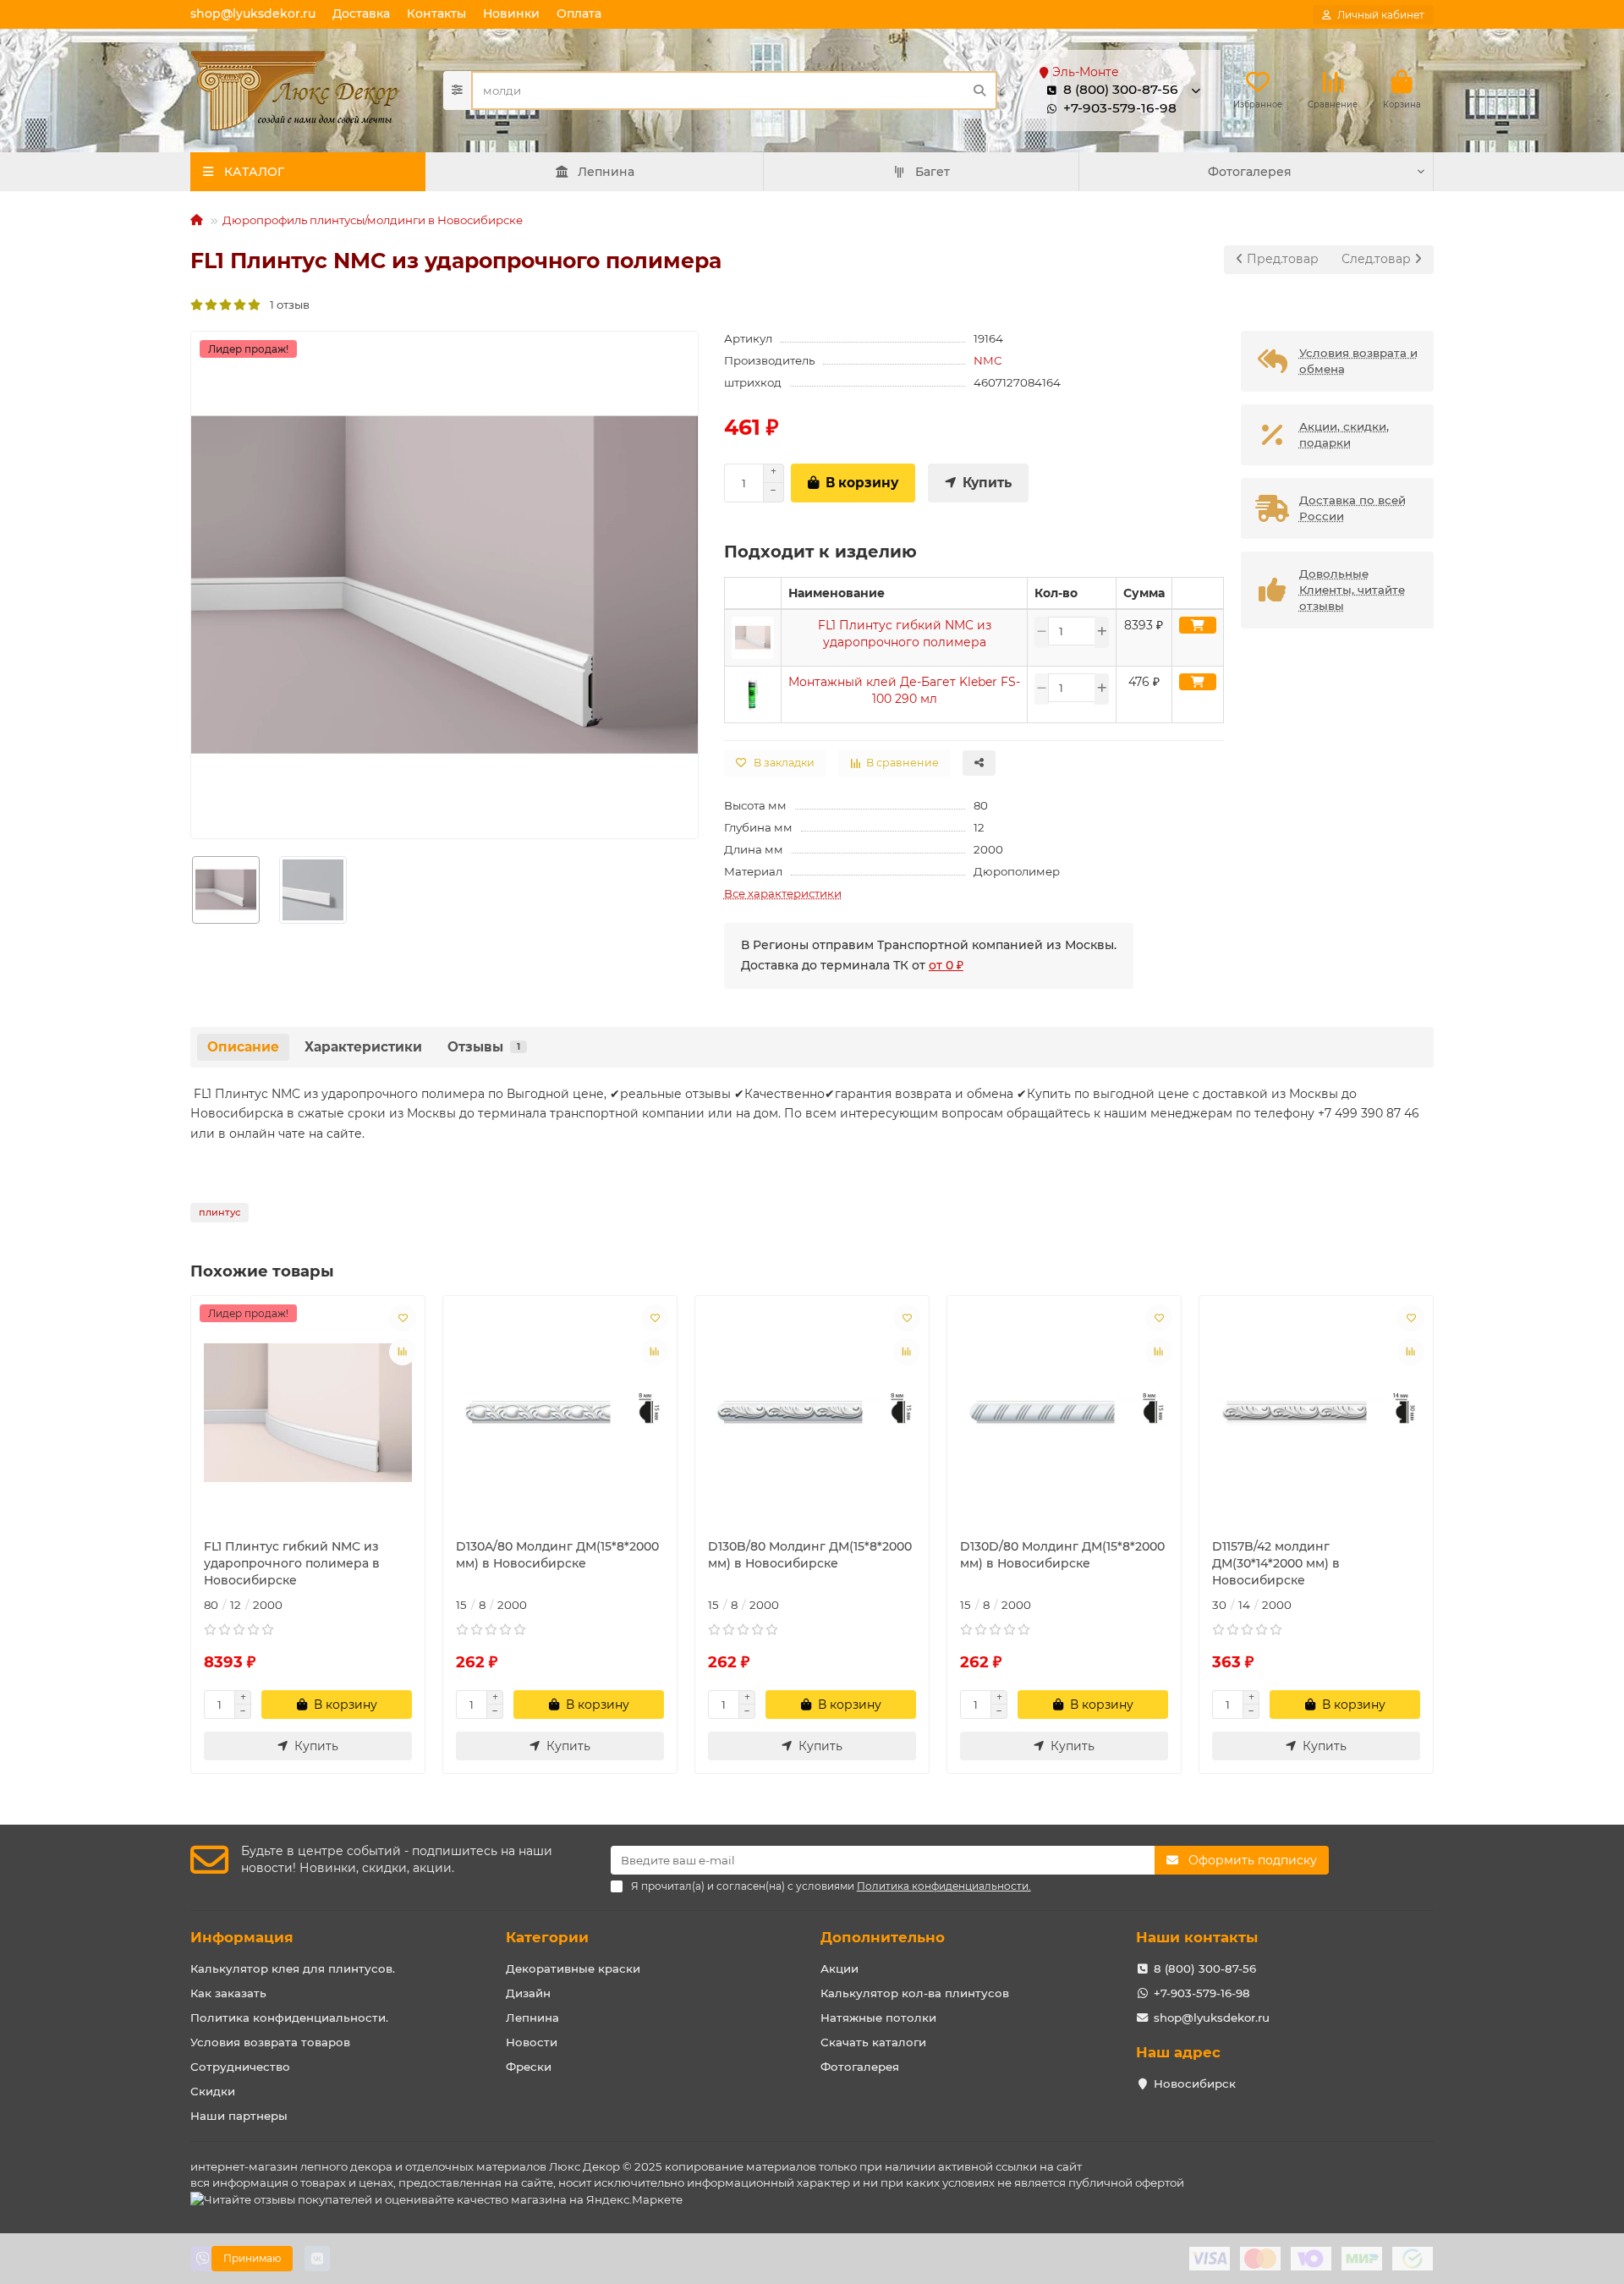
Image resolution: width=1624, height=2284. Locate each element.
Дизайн (528, 1993)
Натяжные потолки (878, 2018)
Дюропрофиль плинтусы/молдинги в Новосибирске (373, 220)
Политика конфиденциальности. (289, 2018)
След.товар (1378, 259)
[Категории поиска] (457, 91)
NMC (988, 360)
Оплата (579, 14)
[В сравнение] (403, 1352)
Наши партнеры (239, 2116)
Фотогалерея (1250, 172)
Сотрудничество (240, 2067)
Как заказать (228, 1993)
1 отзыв (286, 305)
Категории (547, 1937)
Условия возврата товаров (270, 2042)
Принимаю (252, 2258)
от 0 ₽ (946, 965)
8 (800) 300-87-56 (1205, 1968)
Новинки (511, 14)
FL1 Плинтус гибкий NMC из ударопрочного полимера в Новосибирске (292, 1563)
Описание (243, 1047)
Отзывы (484, 1047)
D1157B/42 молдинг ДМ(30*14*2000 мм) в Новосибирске (1276, 1563)
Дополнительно (883, 1937)
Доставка (361, 14)
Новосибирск (1195, 2084)
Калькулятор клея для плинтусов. (293, 1968)
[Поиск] (979, 91)
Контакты (436, 14)
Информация (242, 1937)
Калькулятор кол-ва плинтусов (915, 1993)
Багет (933, 172)
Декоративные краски (573, 1968)
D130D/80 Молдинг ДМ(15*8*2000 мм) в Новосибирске (1062, 1555)
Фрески (529, 2067)
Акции (839, 1968)
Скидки (213, 2091)
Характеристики (363, 1047)
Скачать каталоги (873, 2042)
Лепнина (606, 172)
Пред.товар (1281, 259)
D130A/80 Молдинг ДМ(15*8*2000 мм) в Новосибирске (557, 1555)
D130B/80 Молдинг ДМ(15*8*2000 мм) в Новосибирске (810, 1555)
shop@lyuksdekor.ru (253, 14)
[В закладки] (403, 1318)
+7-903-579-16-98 (1120, 108)
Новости (532, 2042)
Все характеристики (783, 893)
